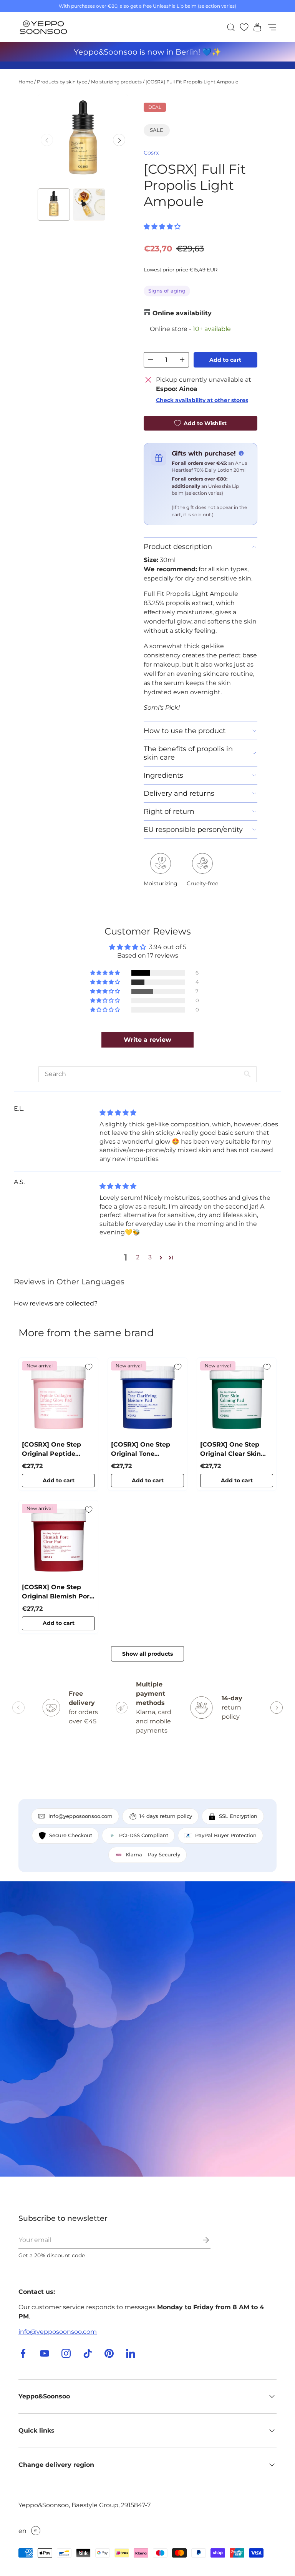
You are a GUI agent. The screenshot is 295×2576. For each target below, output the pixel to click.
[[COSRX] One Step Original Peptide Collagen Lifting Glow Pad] (58, 1397)
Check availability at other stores (202, 400)
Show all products (147, 1654)
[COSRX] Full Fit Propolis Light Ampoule (192, 82)
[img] (118, 1113)
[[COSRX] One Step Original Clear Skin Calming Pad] (237, 1397)
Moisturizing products (116, 82)
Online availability (182, 313)
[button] (255, 27)
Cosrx (151, 153)
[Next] (119, 140)
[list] (83, 140)
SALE (157, 130)
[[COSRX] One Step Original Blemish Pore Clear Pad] (58, 1540)
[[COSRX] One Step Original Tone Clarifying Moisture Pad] (147, 1397)
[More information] (241, 453)
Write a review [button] (147, 1040)
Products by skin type (62, 82)
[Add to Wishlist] (89, 1367)
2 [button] (138, 1257)
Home (26, 82)
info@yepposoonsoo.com (58, 2332)
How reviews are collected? (56, 1303)
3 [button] (150, 1257)
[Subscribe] (201, 2240)
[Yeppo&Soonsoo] (147, 2029)
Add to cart (225, 360)
